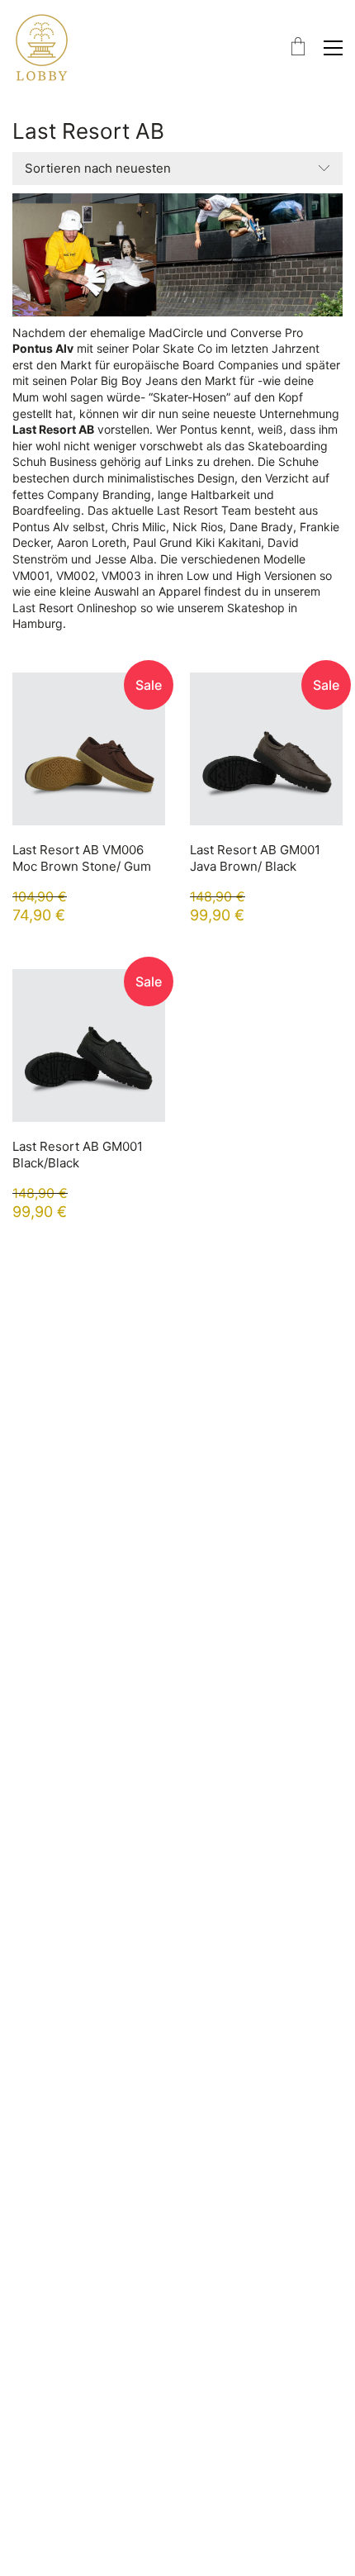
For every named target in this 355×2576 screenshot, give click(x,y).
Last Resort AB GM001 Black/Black (78, 1155)
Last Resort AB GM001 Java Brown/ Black (255, 858)
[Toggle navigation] (333, 48)
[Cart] (298, 48)
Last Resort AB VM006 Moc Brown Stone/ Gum (82, 858)
